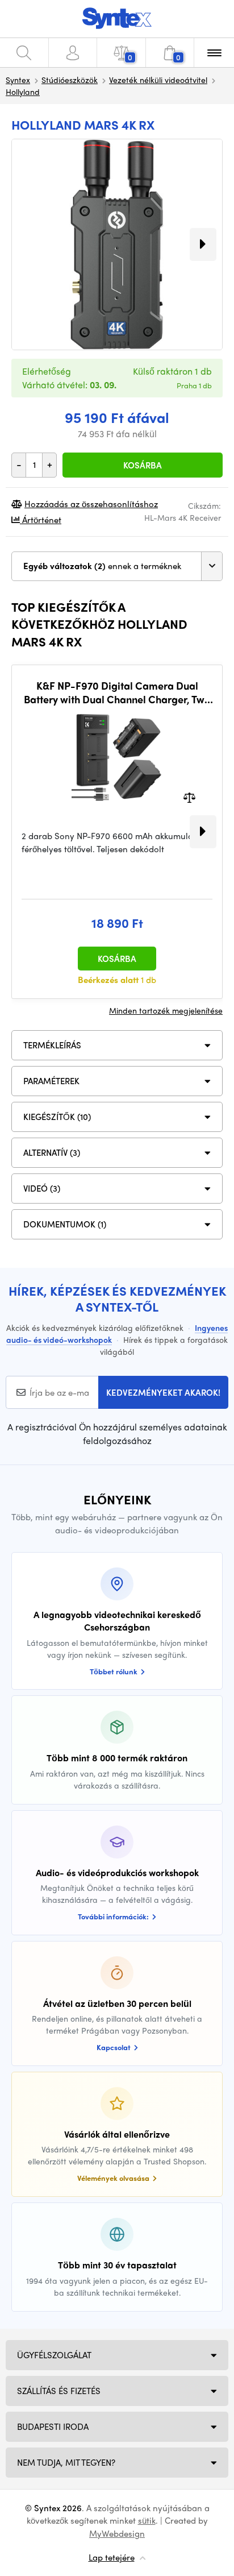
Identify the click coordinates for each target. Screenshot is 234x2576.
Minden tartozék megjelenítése (166, 1010)
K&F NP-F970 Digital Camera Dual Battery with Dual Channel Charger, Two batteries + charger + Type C (117, 692)
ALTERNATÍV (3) (52, 1152)
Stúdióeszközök (70, 80)
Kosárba (143, 465)
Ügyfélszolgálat (54, 2355)
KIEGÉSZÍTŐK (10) (57, 1117)
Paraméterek (51, 1081)
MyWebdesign (117, 2533)
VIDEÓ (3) (42, 1188)
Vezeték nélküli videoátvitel (158, 80)
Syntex (18, 80)
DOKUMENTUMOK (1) (65, 1224)
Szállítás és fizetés (59, 2391)
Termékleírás (52, 1045)
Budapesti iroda (53, 2426)
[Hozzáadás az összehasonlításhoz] (189, 797)
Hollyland (23, 92)
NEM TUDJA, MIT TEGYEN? (66, 2462)
